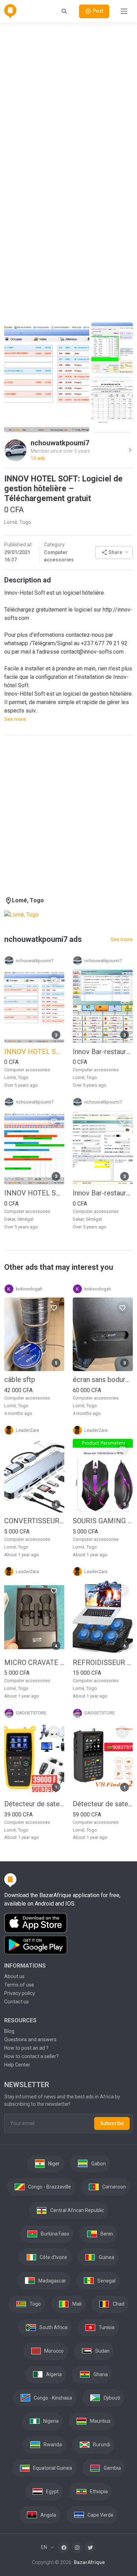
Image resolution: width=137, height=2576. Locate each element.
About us (14, 1976)
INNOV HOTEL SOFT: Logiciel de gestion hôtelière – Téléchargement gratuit (34, 1193)
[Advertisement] (68, 97)
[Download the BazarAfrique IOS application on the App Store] (68, 1923)
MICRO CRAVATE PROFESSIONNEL (34, 1663)
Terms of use (19, 1985)
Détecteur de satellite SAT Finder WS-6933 (34, 1804)
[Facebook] (64, 2547)
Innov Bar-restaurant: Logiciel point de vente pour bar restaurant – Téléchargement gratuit (103, 1052)
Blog (9, 2031)
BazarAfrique (89, 2562)
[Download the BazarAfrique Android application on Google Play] (68, 1945)
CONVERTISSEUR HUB (34, 1521)
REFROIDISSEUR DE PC (103, 1663)
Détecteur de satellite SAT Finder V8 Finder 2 (103, 1804)
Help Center (17, 2065)
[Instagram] (77, 2547)
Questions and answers (30, 2039)
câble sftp (20, 1380)
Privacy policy (20, 1993)
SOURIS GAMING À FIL (103, 1521)
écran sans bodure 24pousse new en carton (103, 1380)
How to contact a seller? (31, 2056)
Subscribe (112, 2123)
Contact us (17, 2002)
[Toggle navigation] (124, 11)
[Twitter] (90, 2547)
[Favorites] (54, 980)
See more (15, 719)
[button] (114, 552)
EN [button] (45, 2547)
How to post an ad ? (26, 2048)
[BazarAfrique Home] (10, 11)
